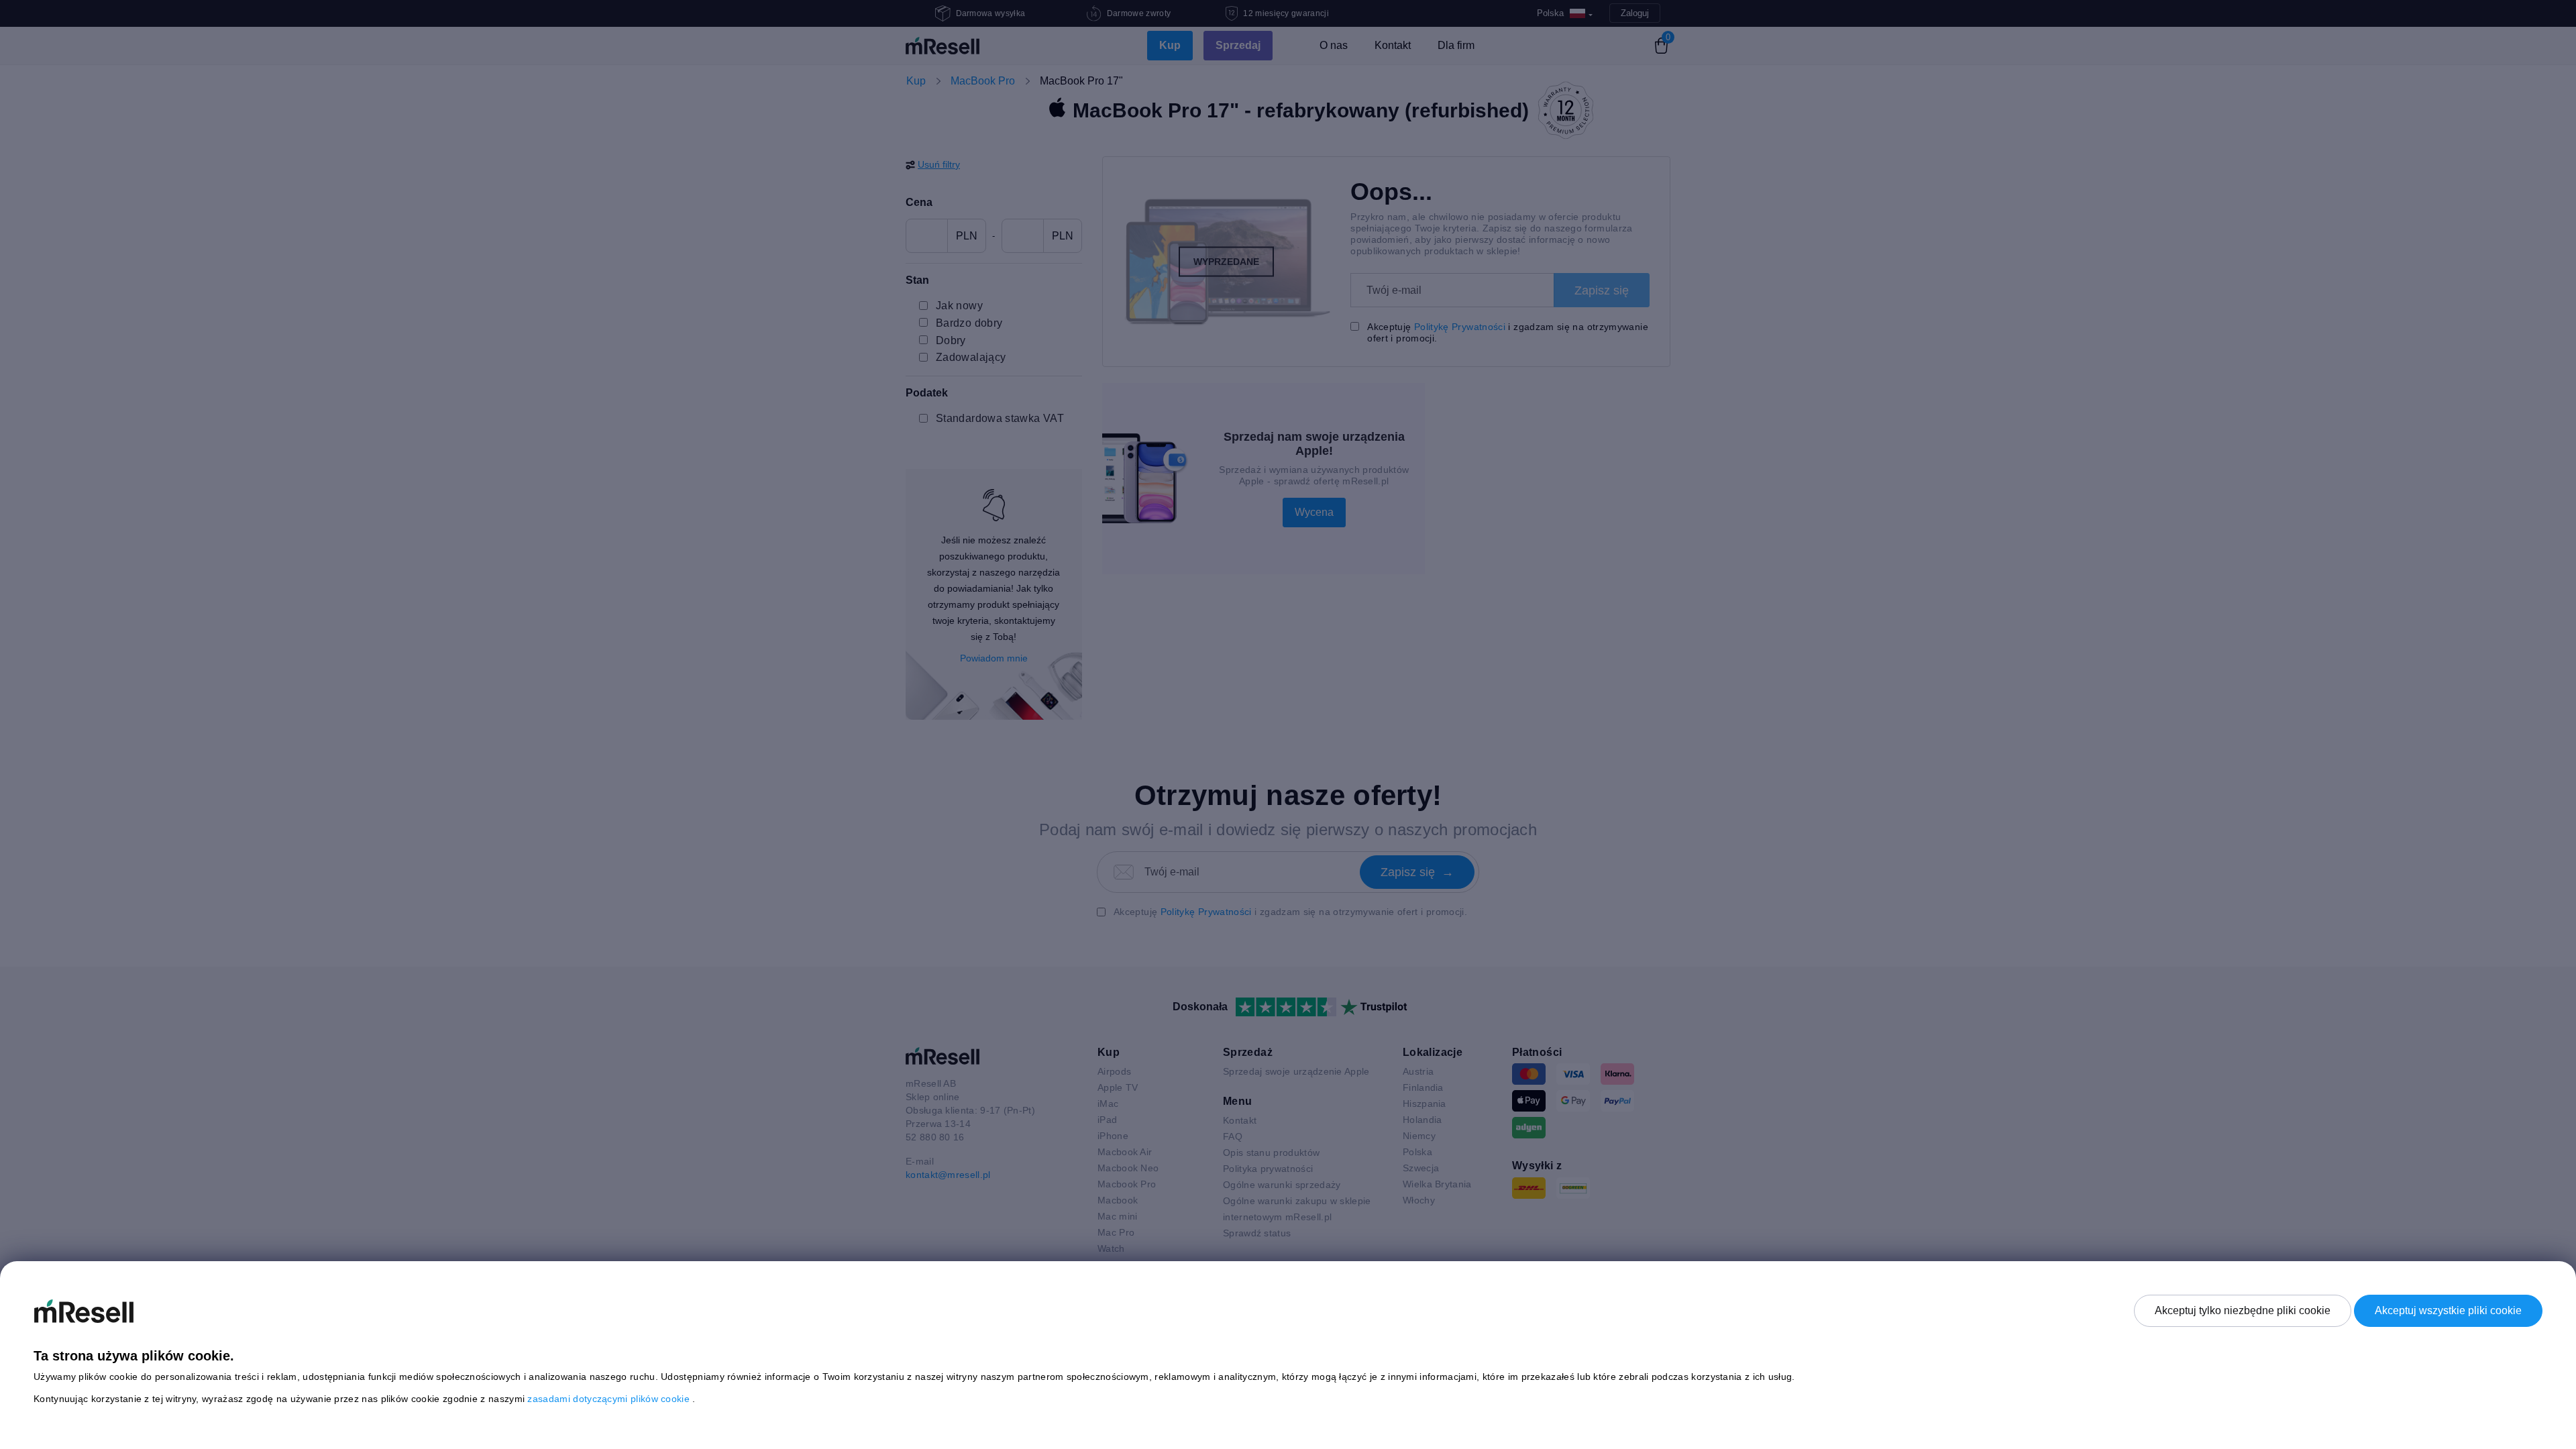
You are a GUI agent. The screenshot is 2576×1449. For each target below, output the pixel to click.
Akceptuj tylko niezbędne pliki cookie (2243, 1310)
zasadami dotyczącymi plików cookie (610, 1399)
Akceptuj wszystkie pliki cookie (2448, 1310)
